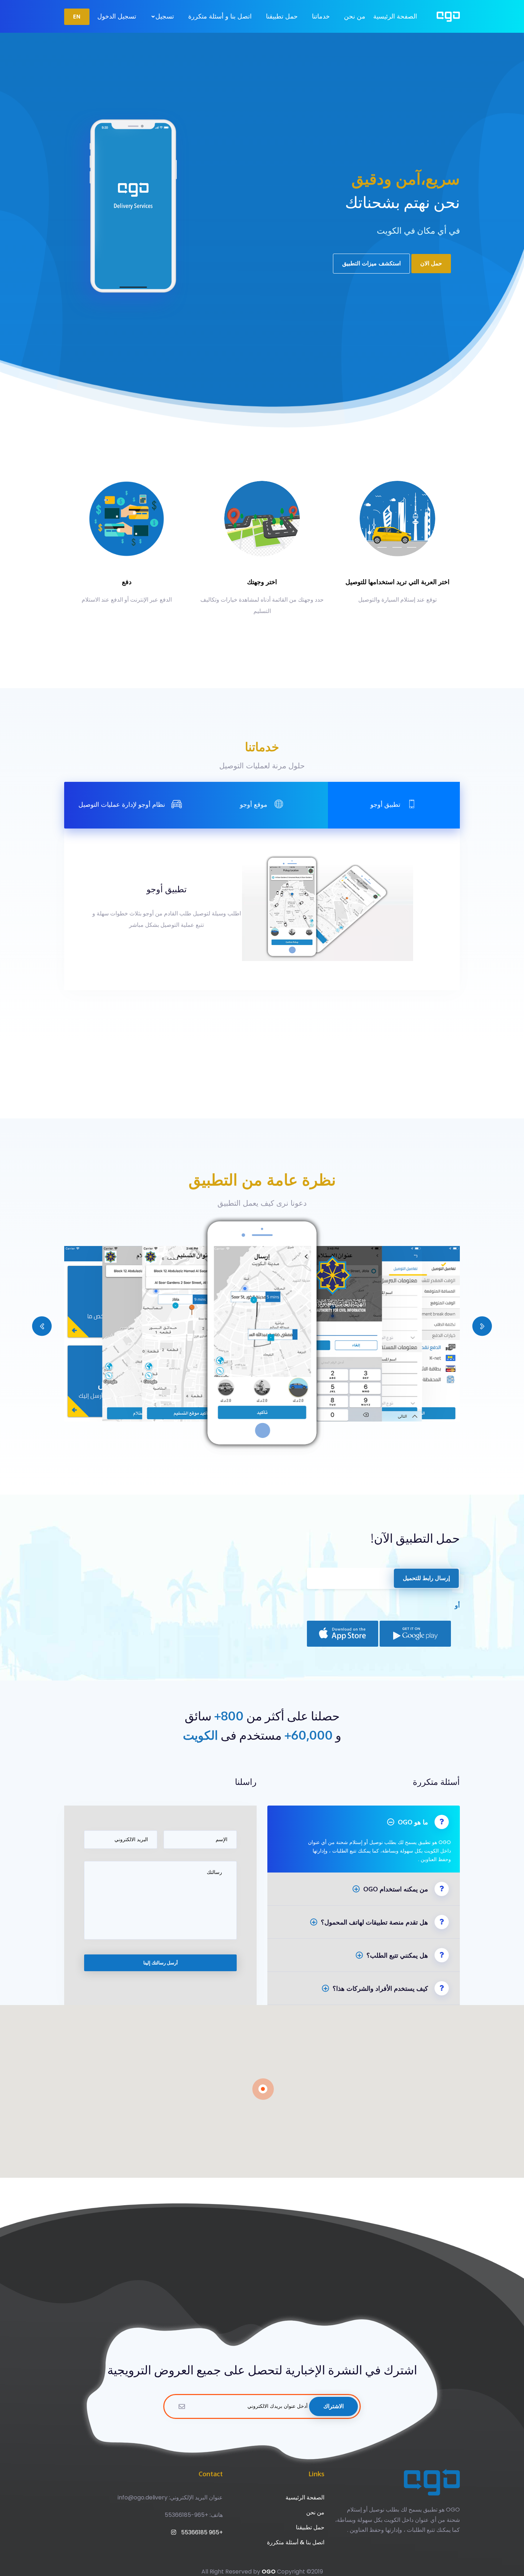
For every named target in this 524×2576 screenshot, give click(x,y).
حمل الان (431, 263)
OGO (269, 2572)
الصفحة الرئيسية (395, 16)
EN (77, 17)
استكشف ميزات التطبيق (371, 263)
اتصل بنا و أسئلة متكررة (220, 16)
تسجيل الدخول (117, 16)
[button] (42, 1326)
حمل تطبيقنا (282, 16)
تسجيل (164, 16)
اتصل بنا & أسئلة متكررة (296, 2542)
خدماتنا (321, 16)
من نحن (355, 16)
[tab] (394, 805)
